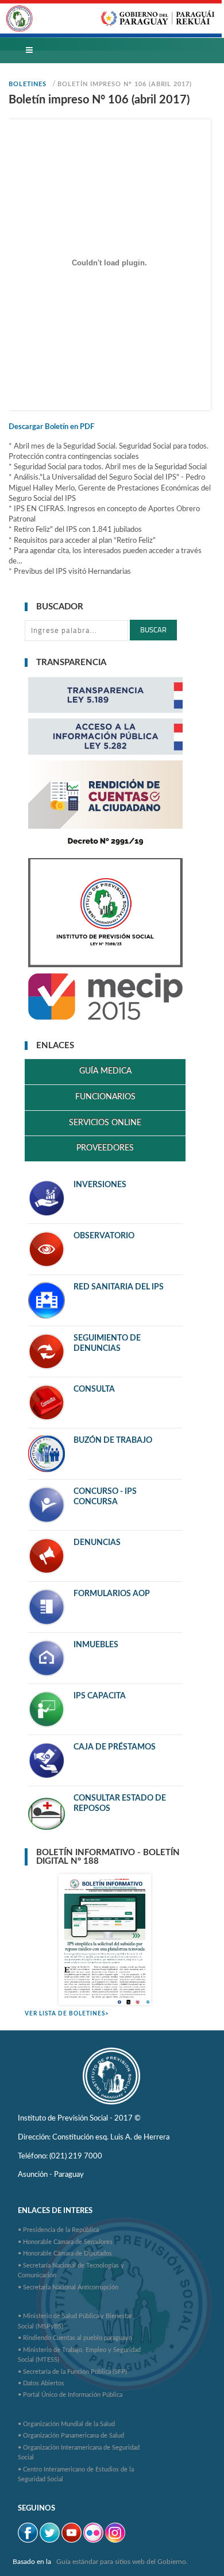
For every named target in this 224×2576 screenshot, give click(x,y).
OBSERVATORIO (104, 1236)
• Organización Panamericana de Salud (71, 2436)
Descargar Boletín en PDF (51, 427)
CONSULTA (94, 1389)
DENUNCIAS (97, 1543)
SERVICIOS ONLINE (105, 1123)
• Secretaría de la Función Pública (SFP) (72, 2372)
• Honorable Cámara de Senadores (65, 2242)
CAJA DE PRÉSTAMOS (115, 1747)
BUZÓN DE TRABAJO (113, 1440)
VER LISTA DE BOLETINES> (67, 2014)
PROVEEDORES (105, 1148)
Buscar (153, 630)
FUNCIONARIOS (105, 1097)
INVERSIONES (100, 1185)
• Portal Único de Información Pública (70, 2395)
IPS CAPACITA (100, 1696)
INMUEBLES (96, 1645)
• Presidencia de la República (58, 2230)
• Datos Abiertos (41, 2383)
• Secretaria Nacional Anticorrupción (68, 2287)
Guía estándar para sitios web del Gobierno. (122, 2562)
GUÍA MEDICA (105, 1071)
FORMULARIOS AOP (112, 1594)
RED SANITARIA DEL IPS (119, 1287)
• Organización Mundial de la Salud (66, 2424)
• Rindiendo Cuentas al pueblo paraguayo (75, 2338)
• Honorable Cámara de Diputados (65, 2253)
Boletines (28, 84)
